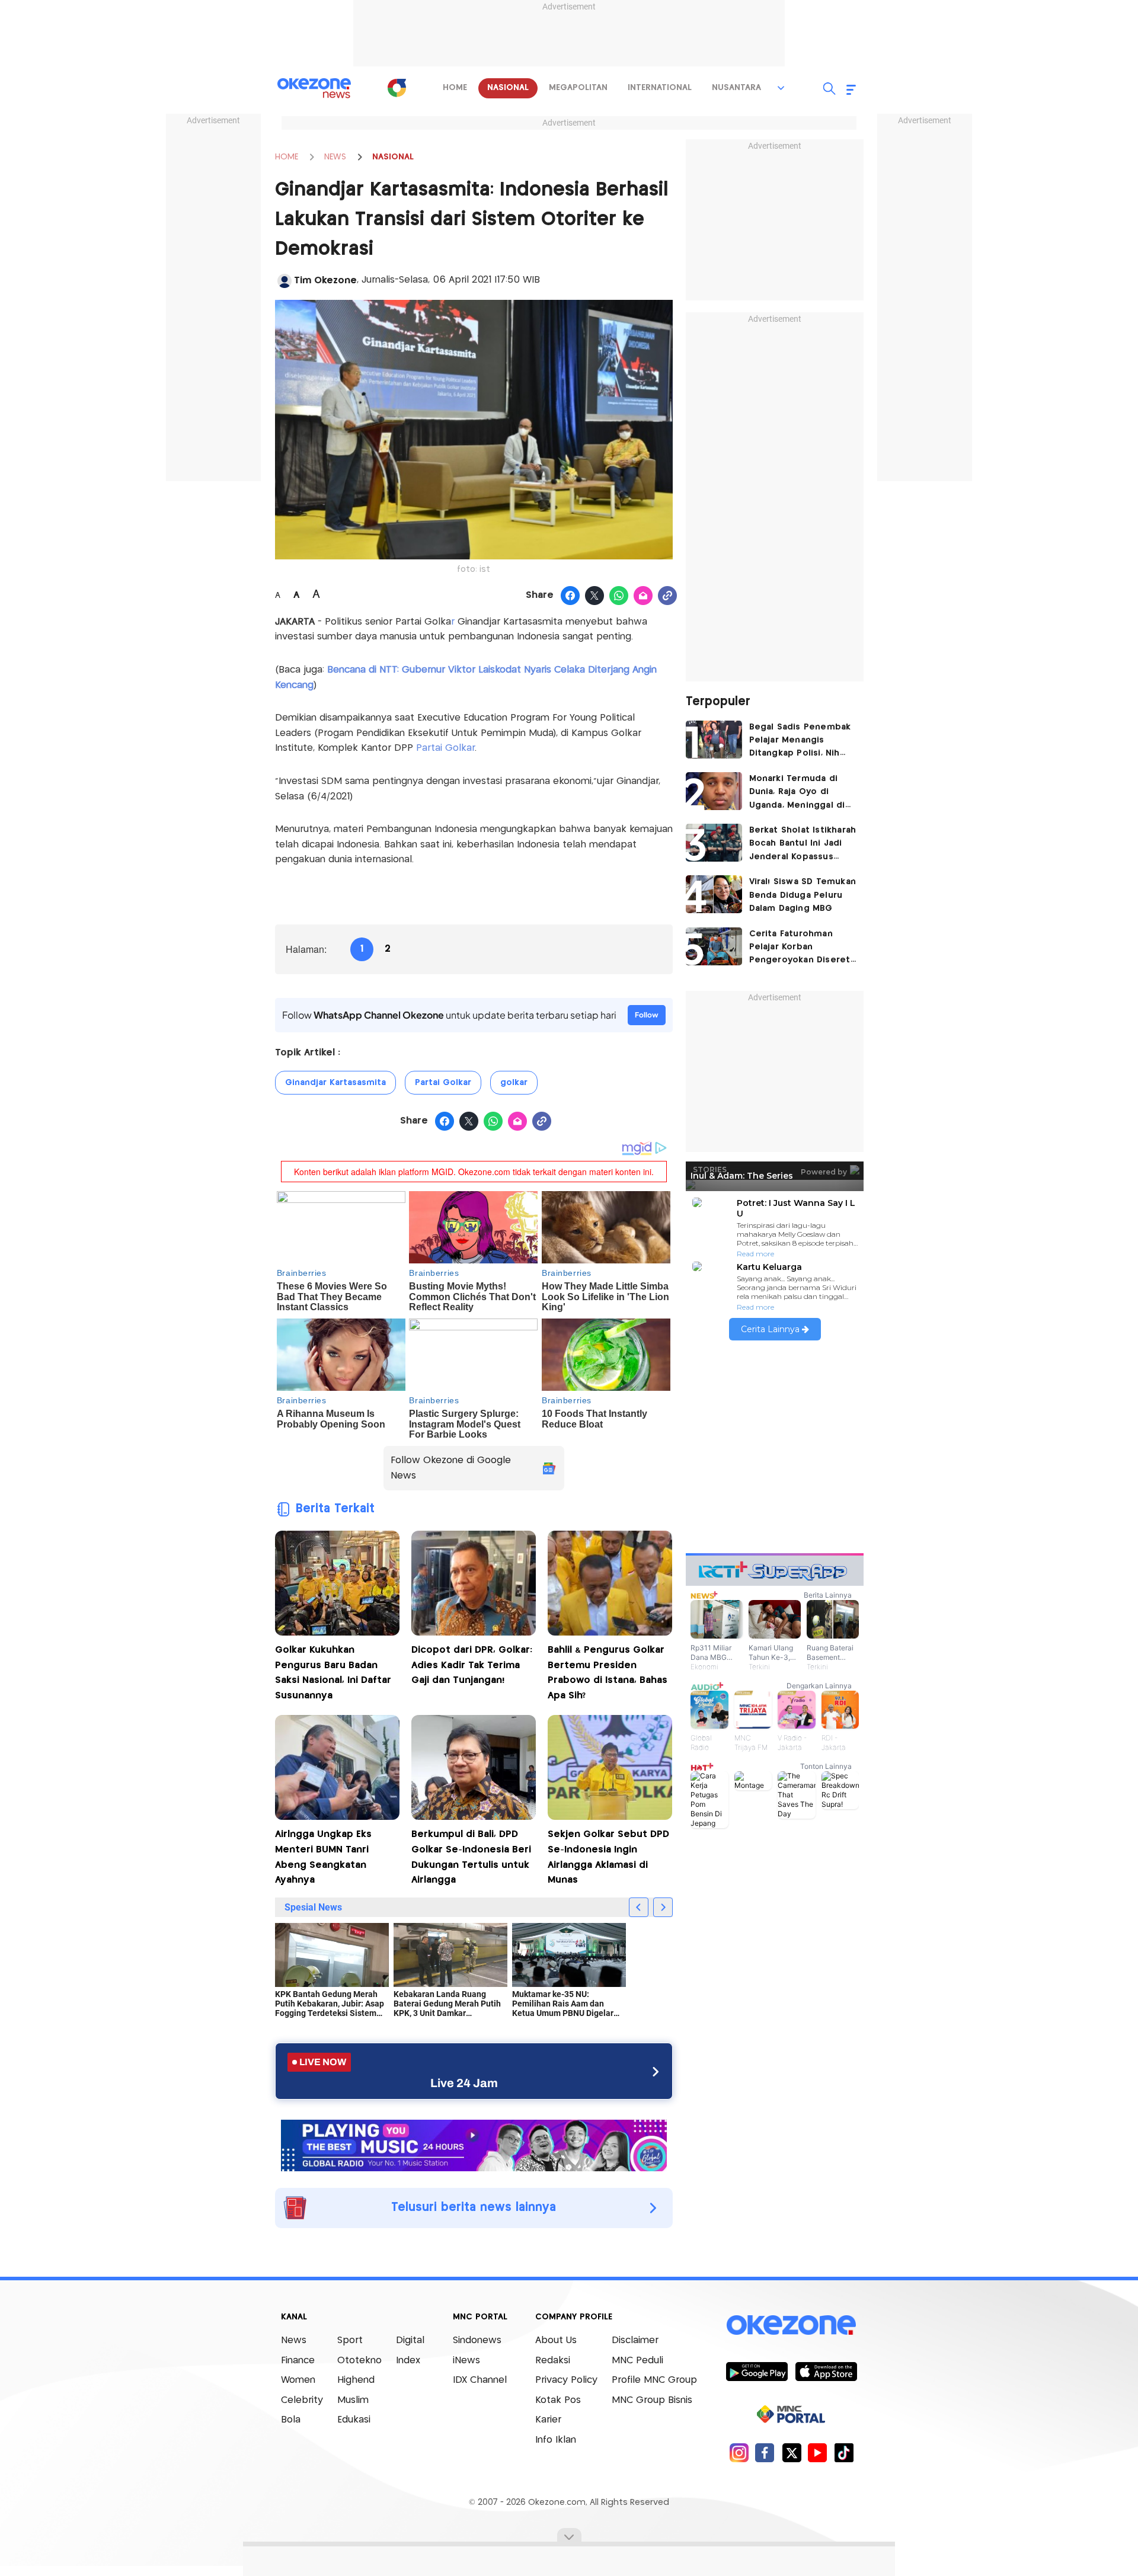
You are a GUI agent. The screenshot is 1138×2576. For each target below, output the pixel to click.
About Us (556, 2340)
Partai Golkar (445, 748)
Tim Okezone (325, 281)
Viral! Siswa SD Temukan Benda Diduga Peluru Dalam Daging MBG (803, 895)
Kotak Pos (558, 2400)
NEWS (335, 157)
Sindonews (477, 2340)
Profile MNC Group (654, 2380)
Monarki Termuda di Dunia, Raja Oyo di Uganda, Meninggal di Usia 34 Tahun (797, 793)
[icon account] (284, 281)
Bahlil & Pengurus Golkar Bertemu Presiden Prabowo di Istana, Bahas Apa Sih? (608, 1673)
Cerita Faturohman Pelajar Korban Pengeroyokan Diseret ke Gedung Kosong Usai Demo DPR (803, 948)
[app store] (826, 2371)
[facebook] (765, 2452)
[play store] (757, 2371)
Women (298, 2380)
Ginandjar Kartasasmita (335, 1083)
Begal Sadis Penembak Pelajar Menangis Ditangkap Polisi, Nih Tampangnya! (800, 742)
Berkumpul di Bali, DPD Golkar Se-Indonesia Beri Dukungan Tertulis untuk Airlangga (471, 1857)
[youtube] (818, 2452)
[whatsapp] (619, 596)
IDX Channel (480, 2380)
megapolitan (578, 88)
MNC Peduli (637, 2361)
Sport (350, 2340)
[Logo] (397, 88)
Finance (298, 2361)
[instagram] (739, 2452)
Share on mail (643, 596)
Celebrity (302, 2400)
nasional (508, 88)
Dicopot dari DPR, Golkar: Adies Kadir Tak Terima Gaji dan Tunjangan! (472, 1665)
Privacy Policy (566, 2380)
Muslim (353, 2400)
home (455, 88)
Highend (356, 2380)
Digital (410, 2340)
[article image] (714, 740)
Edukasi (354, 2420)
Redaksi (553, 2361)
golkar (514, 1083)
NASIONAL (393, 157)
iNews (466, 2361)
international (660, 88)
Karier (548, 2420)
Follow (647, 1015)
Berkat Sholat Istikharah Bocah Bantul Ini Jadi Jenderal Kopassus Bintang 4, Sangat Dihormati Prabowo (803, 845)
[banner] (474, 2144)
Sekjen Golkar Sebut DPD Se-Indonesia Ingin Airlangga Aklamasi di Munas (608, 1857)
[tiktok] (844, 2452)
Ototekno (359, 2361)
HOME (287, 157)
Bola (291, 2420)
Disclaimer (635, 2340)
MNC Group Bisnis (652, 2400)
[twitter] (792, 2452)
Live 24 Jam (464, 2083)
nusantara (736, 88)
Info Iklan (556, 2440)
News (294, 2340)
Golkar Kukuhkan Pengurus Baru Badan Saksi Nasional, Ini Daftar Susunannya (333, 1673)
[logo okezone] (791, 2325)
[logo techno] (314, 88)
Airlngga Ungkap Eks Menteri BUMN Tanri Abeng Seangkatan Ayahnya (323, 1857)
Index (408, 2361)
